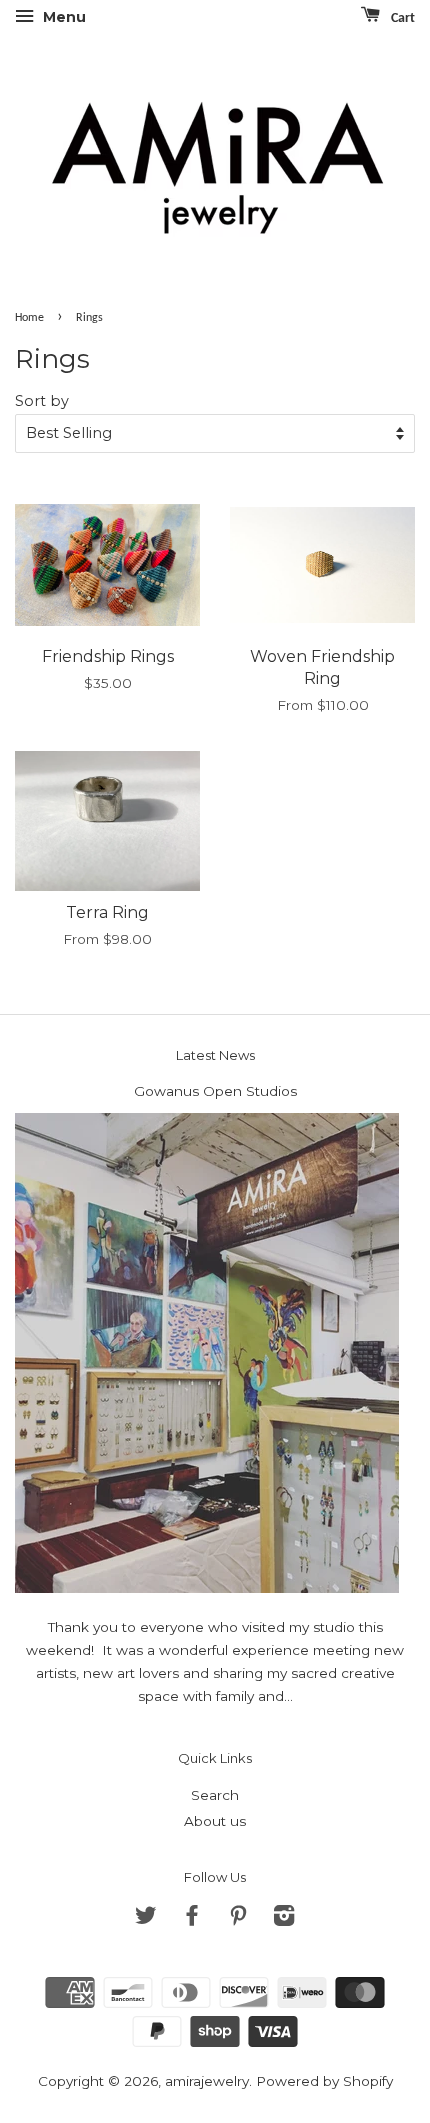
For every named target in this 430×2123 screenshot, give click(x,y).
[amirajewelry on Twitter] (146, 1919)
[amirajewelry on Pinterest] (238, 1919)
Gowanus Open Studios (215, 1091)
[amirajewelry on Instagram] (284, 1919)
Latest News (215, 1055)
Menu (62, 17)
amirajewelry (207, 2081)
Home (29, 318)
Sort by (42, 401)
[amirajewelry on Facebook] (192, 1919)
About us (215, 1821)
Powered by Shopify (324, 2081)
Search (215, 1795)
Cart (401, 18)
